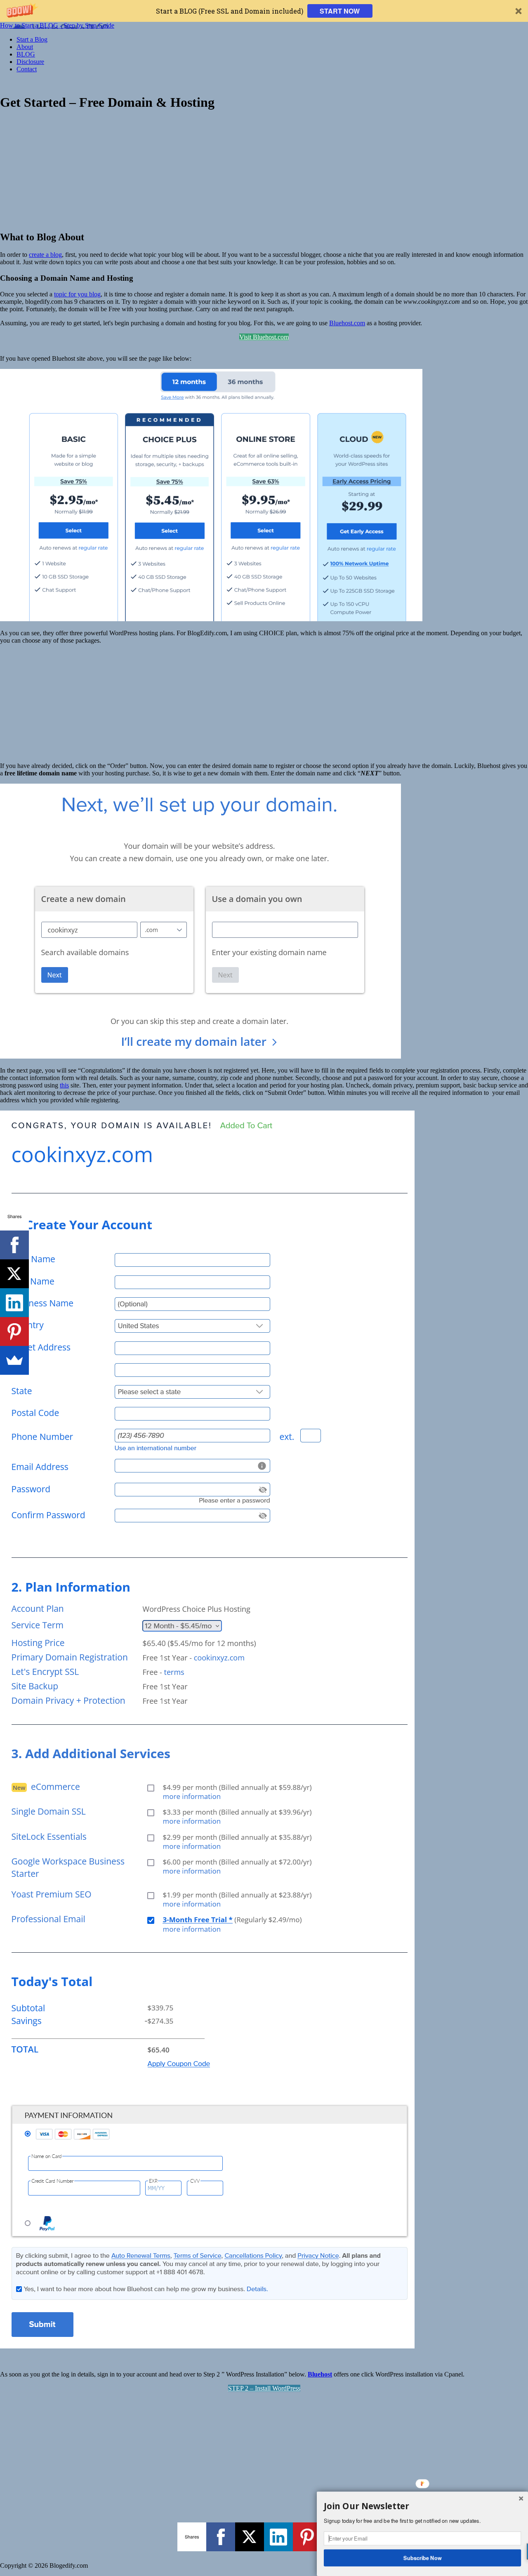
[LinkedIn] (278, 2537)
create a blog (45, 255)
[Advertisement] (264, 170)
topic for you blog (77, 294)
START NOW (340, 11)
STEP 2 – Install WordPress (264, 2388)
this (64, 1085)
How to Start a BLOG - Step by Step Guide (57, 25)
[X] (250, 2537)
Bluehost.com (347, 323)
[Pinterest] (307, 2537)
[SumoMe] (14, 1360)
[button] (264, 11)
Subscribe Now (423, 2557)
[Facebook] (221, 2537)
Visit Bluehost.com (264, 337)
